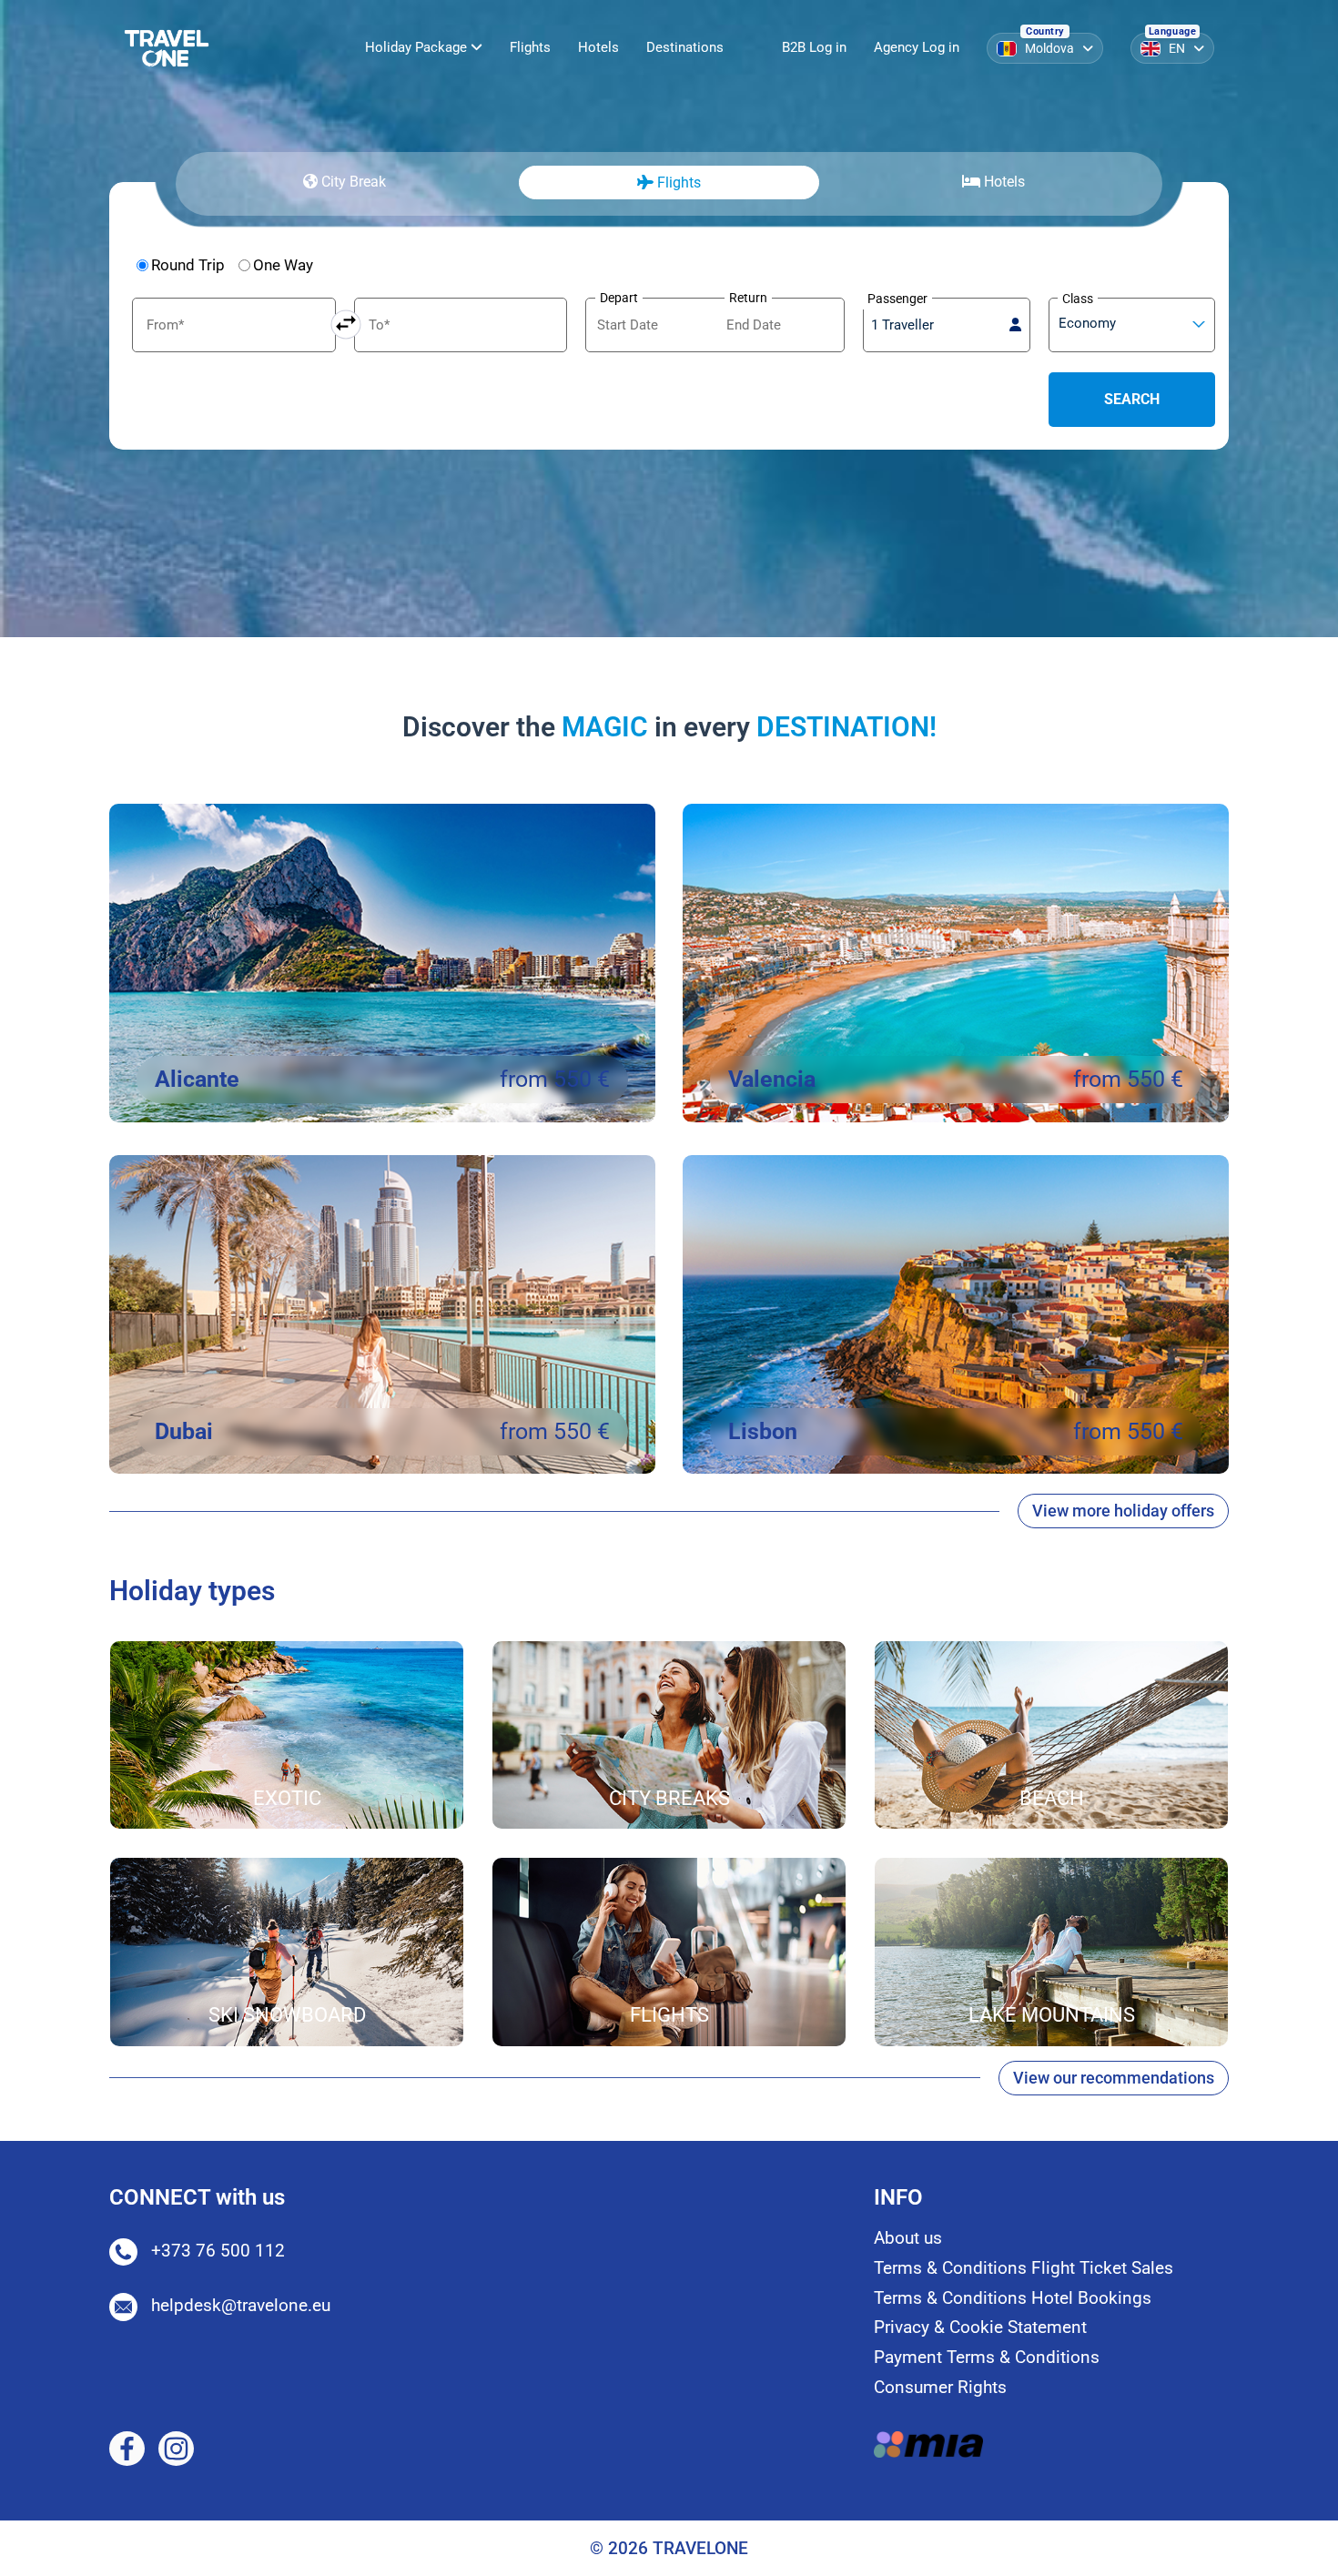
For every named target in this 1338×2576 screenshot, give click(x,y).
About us (908, 2238)
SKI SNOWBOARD (287, 2015)
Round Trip (188, 265)
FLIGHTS (669, 2015)
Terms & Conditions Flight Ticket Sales (1024, 2268)
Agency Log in (917, 47)
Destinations (685, 47)
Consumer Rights (940, 2387)
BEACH (1052, 1798)
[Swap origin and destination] (346, 325)
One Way (283, 265)
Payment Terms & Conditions (987, 2357)
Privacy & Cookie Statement (980, 2327)
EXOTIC (287, 1798)
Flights (530, 47)
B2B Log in (814, 47)
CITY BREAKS (669, 1798)
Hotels (598, 47)
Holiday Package (418, 47)
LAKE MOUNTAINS (1052, 2015)
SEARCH (1132, 399)
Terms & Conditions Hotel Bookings (1013, 2298)
